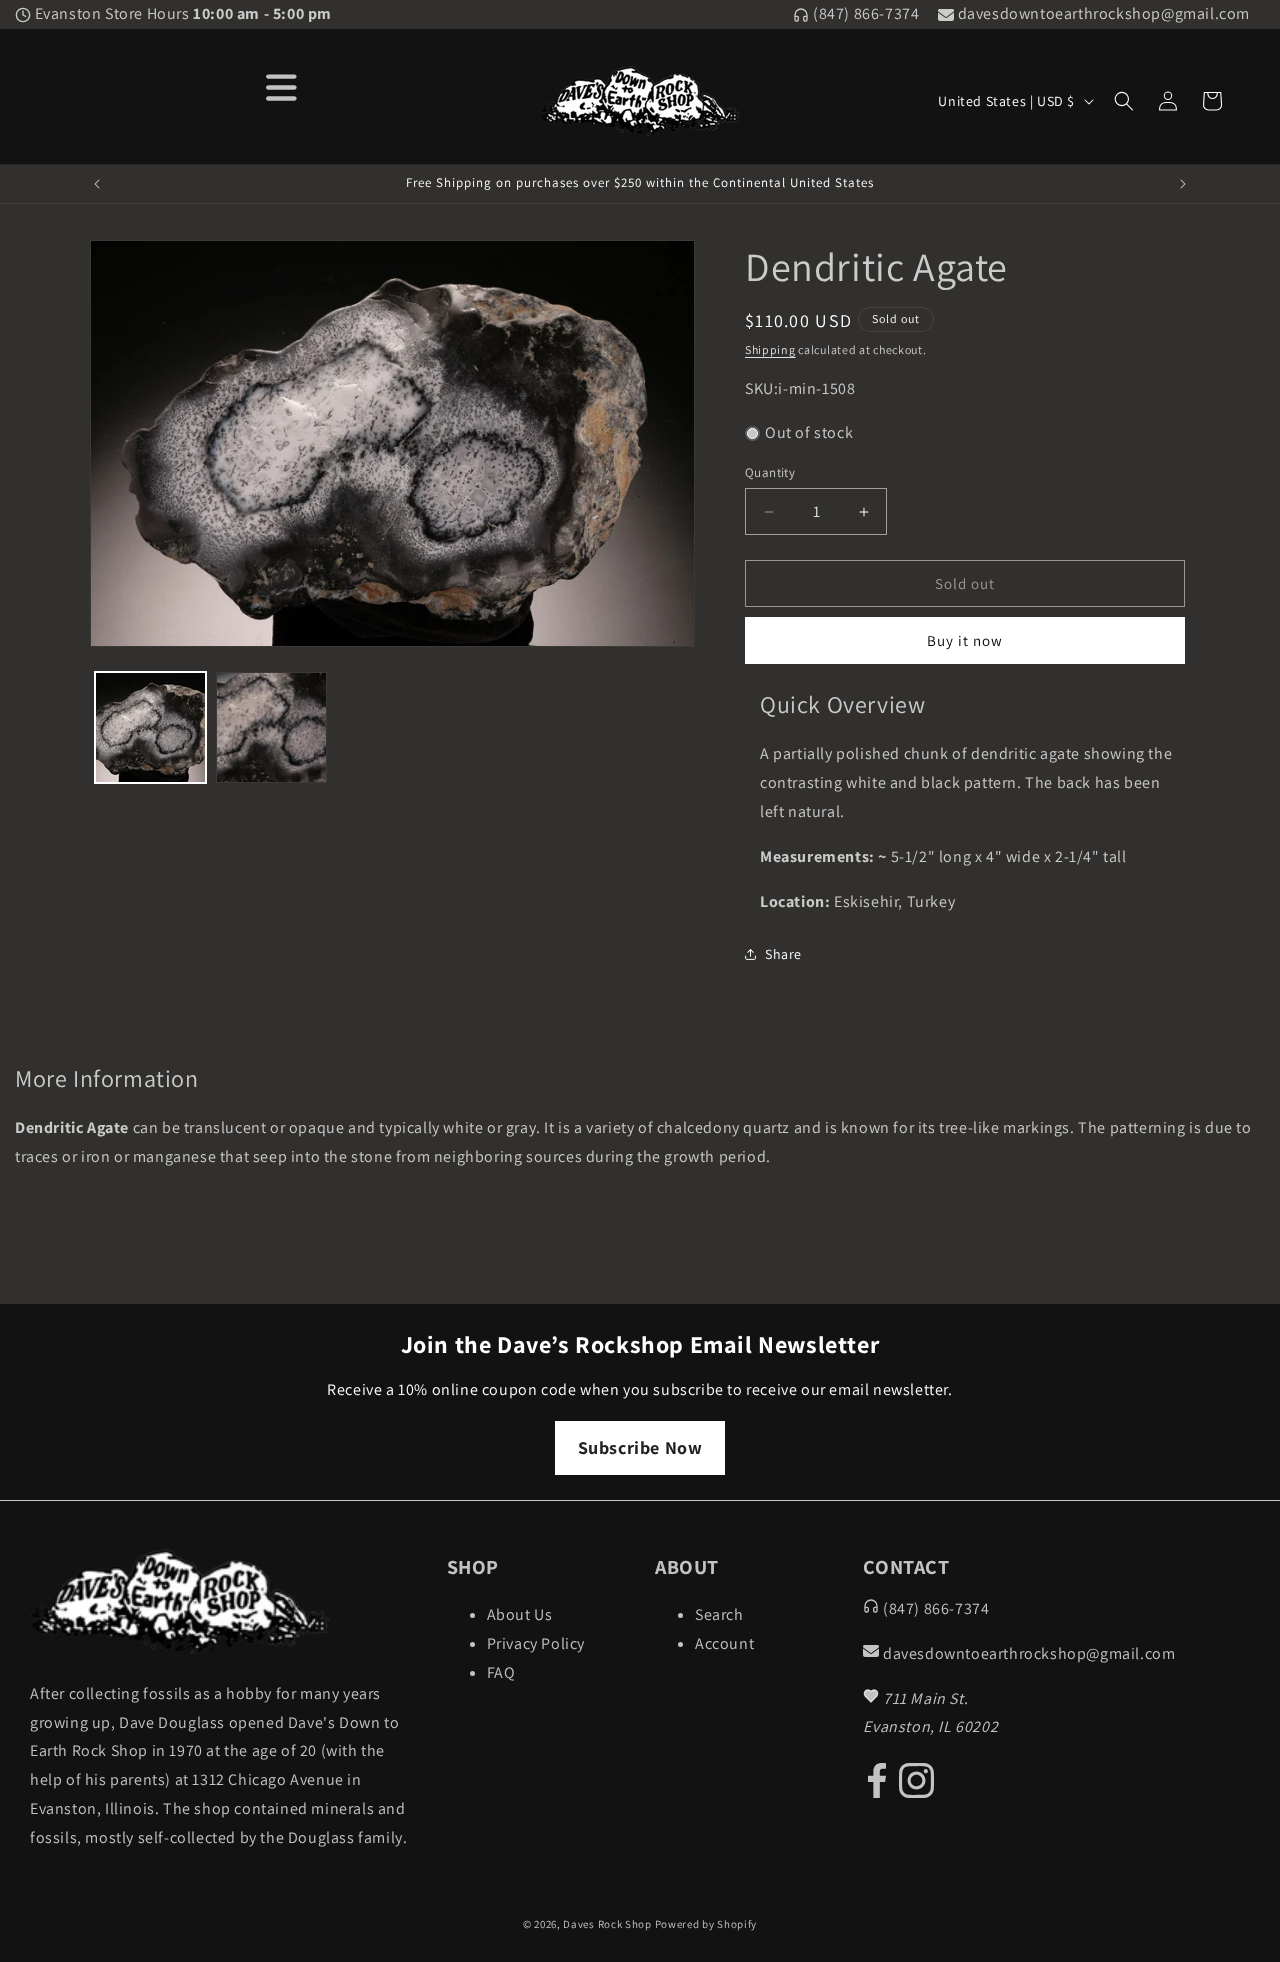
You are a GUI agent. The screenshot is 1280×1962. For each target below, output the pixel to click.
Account (724, 1643)
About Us (520, 1614)
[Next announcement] (1183, 184)
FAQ (501, 1672)
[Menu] (281, 85)
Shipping (770, 349)
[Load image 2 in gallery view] (271, 727)
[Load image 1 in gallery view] (150, 727)
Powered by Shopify (706, 1924)
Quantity (770, 472)
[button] (1124, 101)
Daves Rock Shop (607, 1924)
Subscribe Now (640, 1447)
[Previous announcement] (97, 184)
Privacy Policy (536, 1643)
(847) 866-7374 (864, 13)
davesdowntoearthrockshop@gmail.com (1102, 13)
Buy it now (965, 640)
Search (719, 1614)
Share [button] (783, 954)
